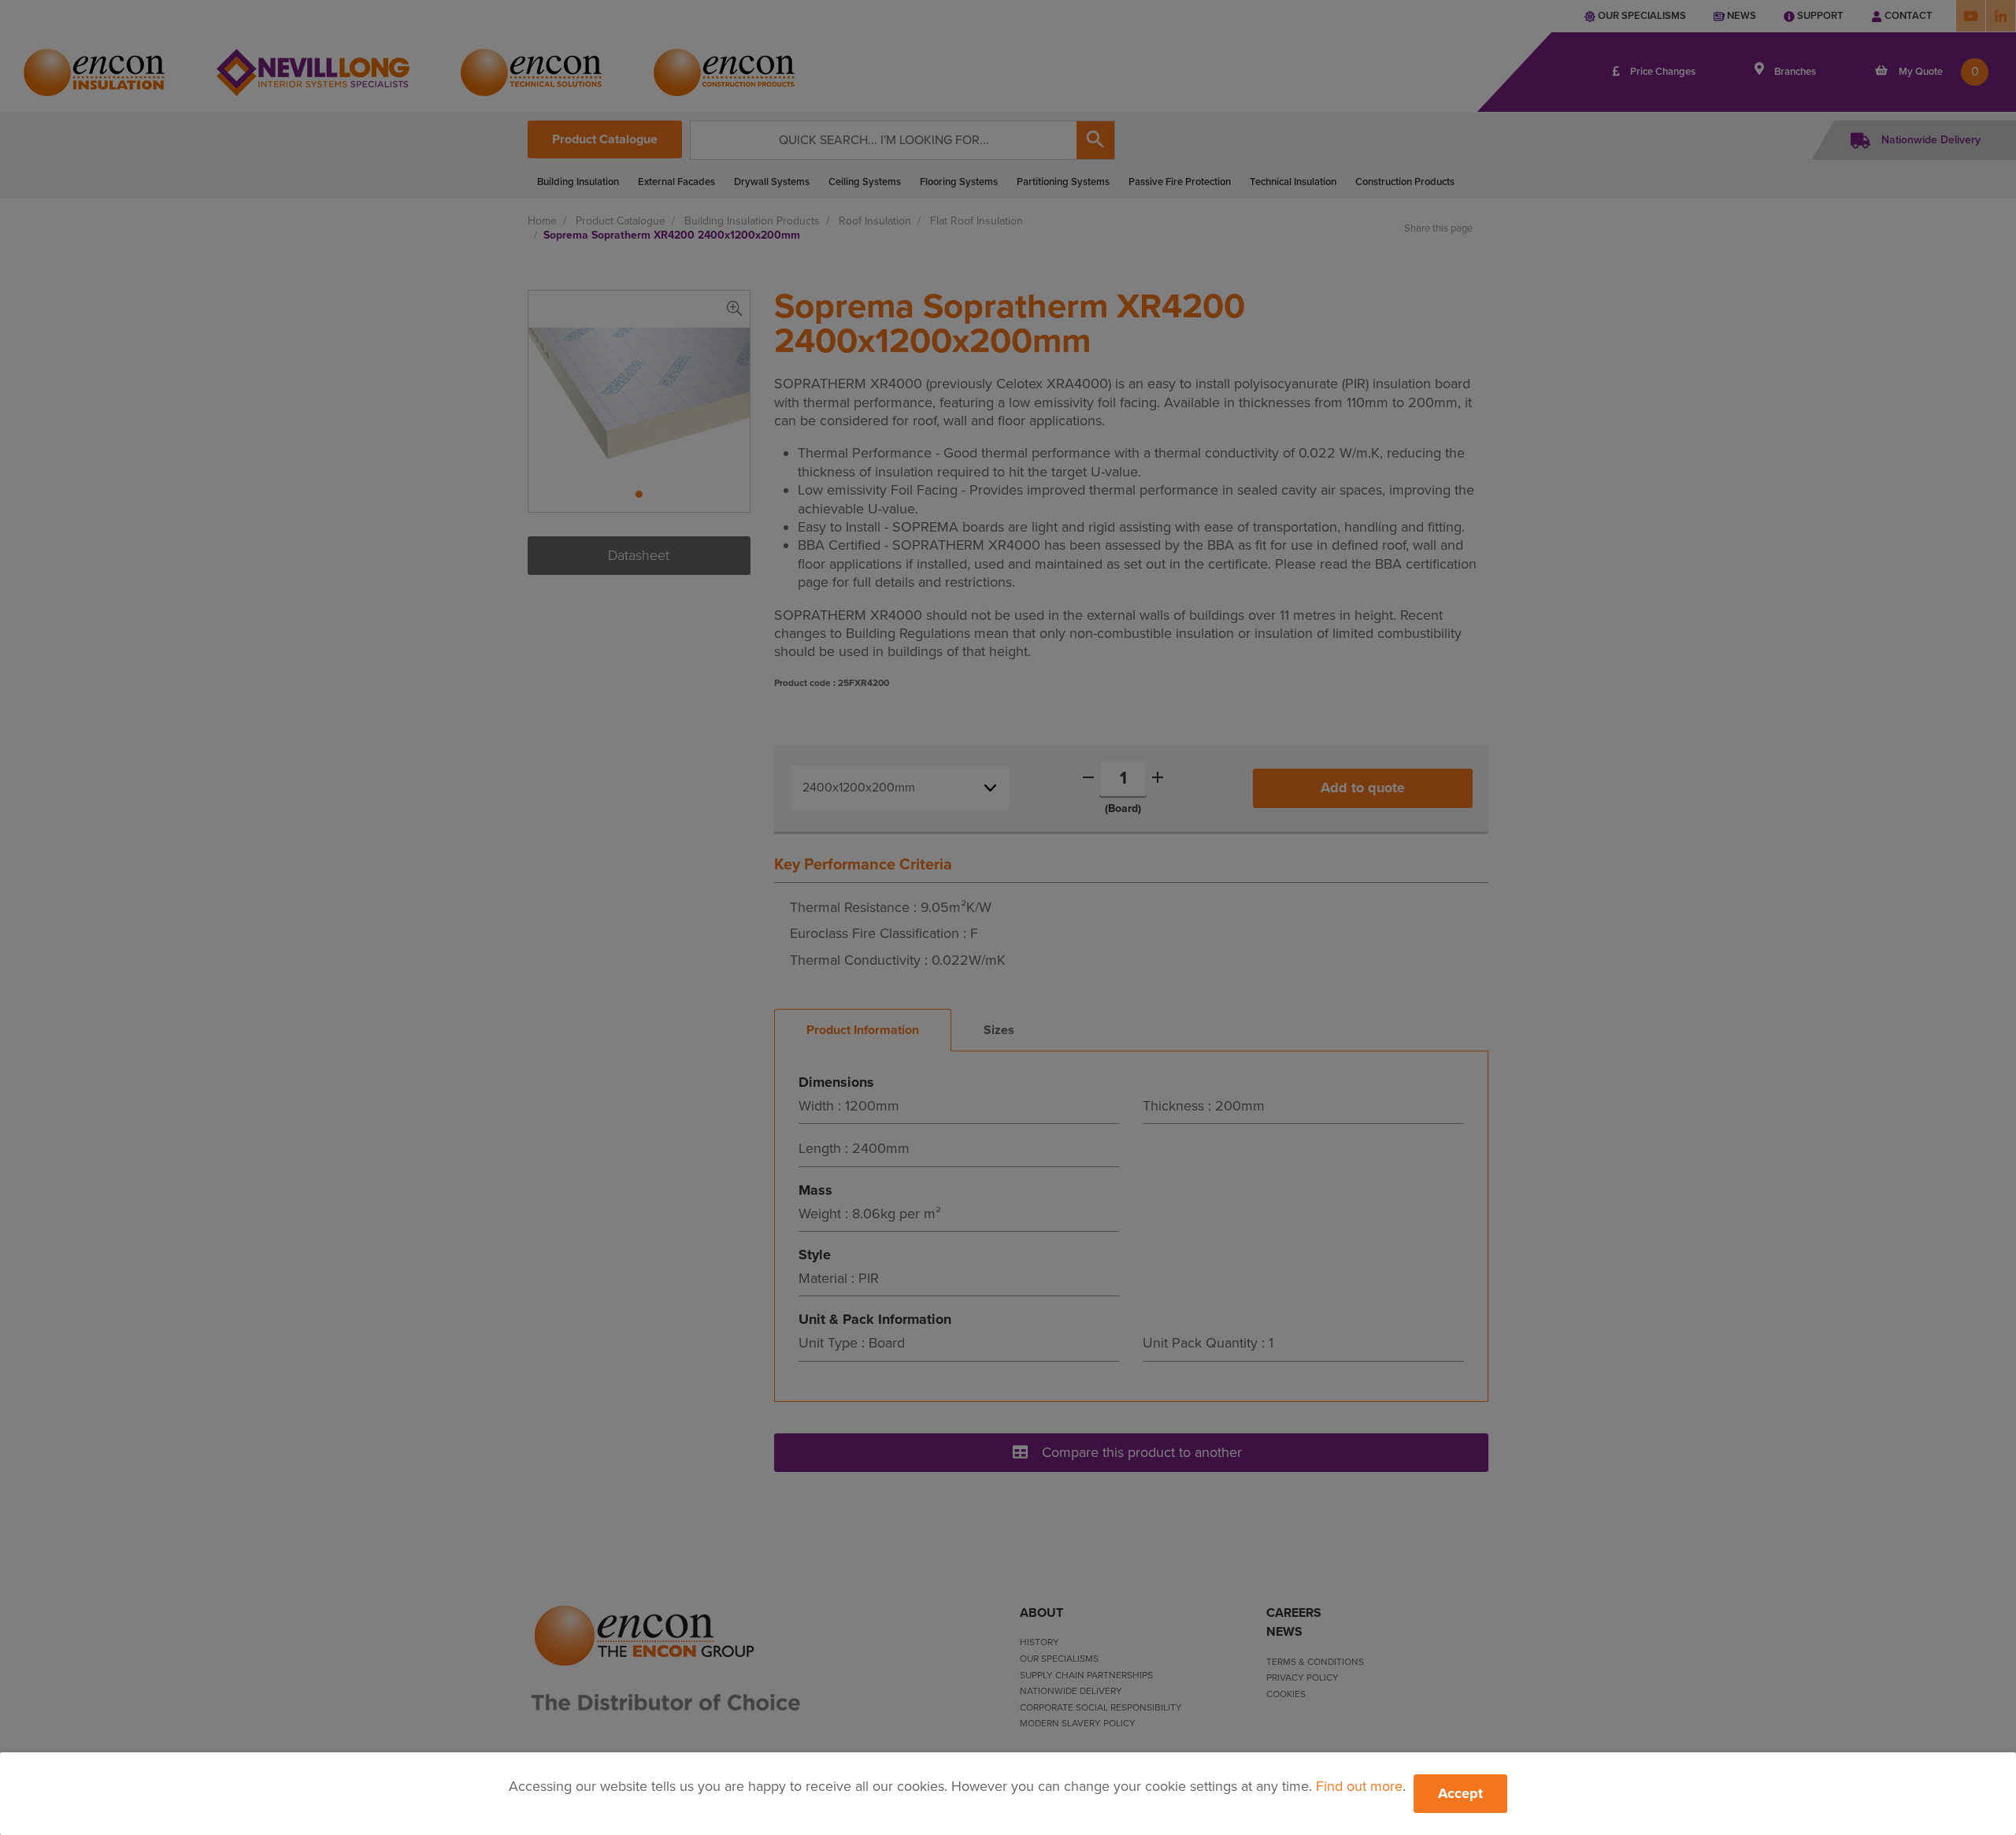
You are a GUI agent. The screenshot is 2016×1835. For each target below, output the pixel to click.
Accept (1460, 1793)
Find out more (1359, 1786)
